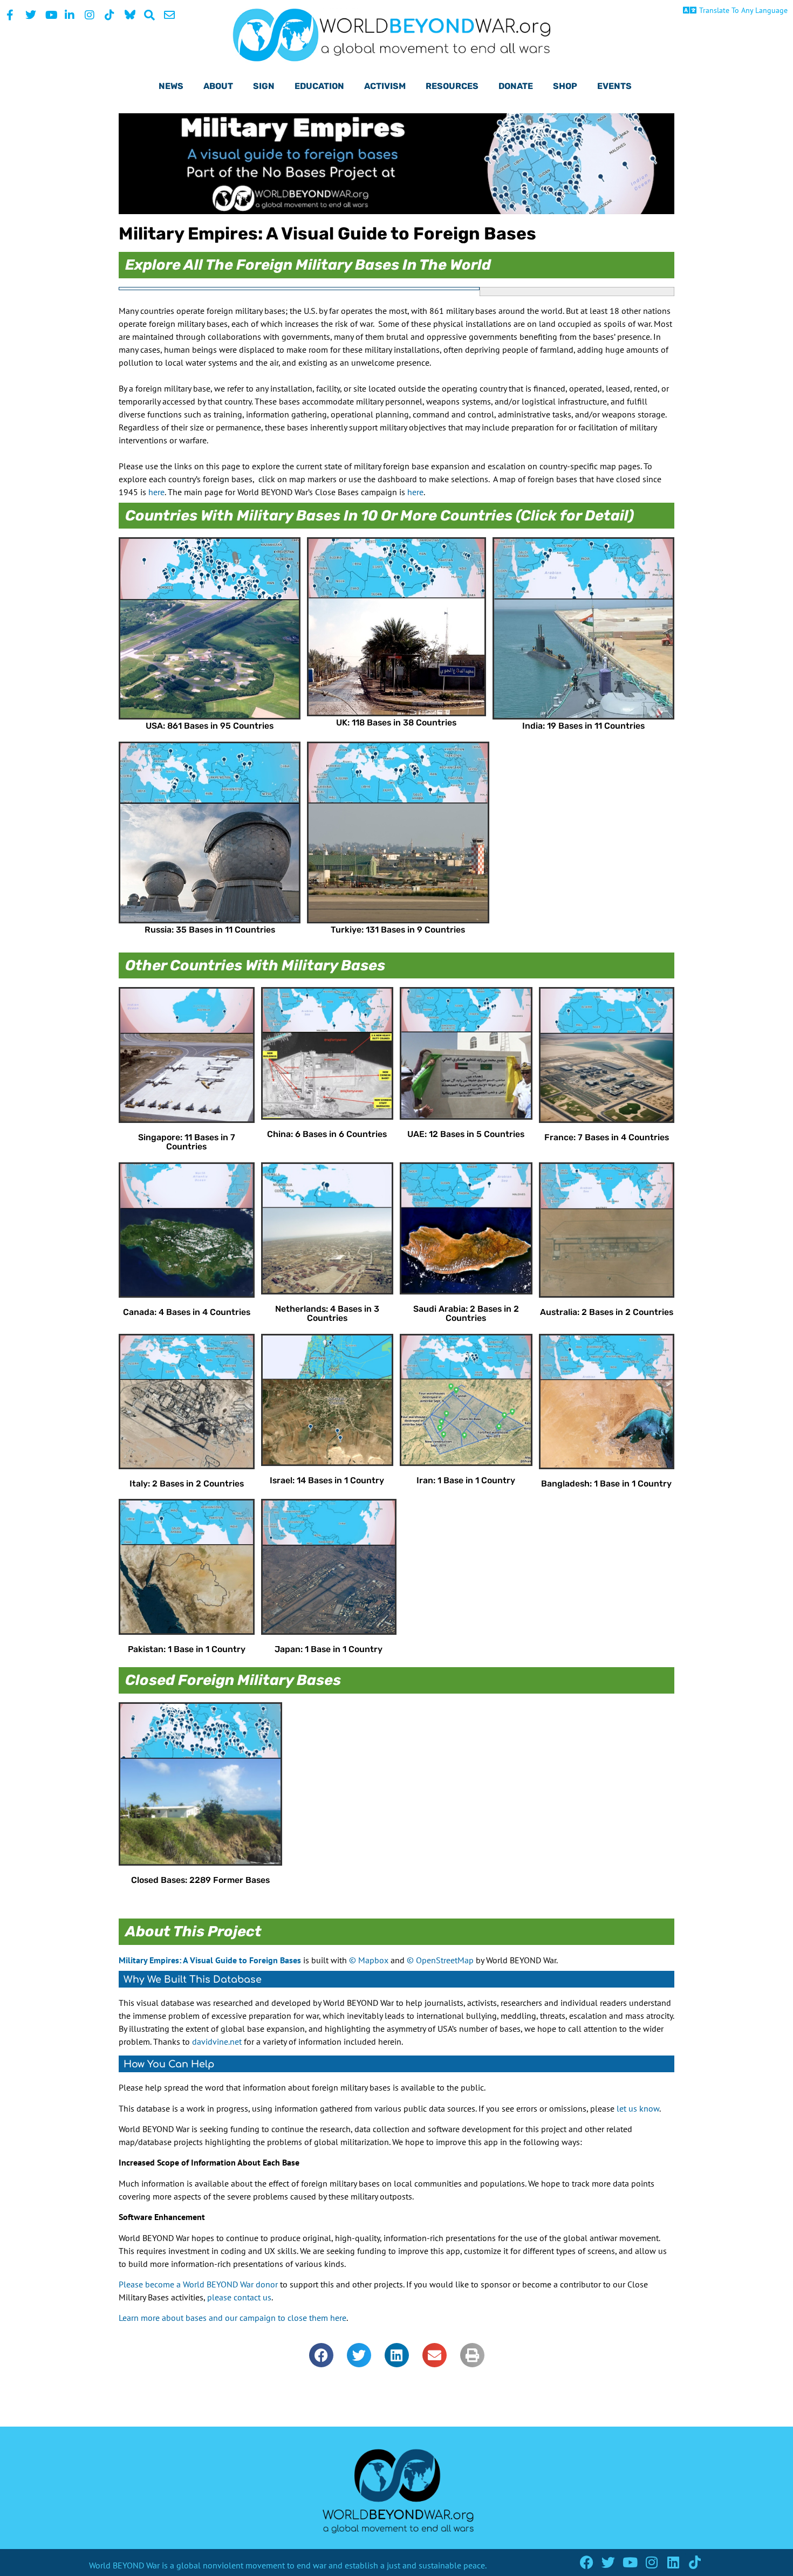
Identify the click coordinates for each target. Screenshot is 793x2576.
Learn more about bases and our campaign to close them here (233, 2318)
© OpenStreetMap (440, 1960)
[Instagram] (651, 2562)
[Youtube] (630, 2562)
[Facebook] (587, 2562)
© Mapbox (369, 1960)
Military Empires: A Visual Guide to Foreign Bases (210, 1960)
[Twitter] (608, 2562)
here (156, 492)
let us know (638, 2108)
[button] (321, 2355)
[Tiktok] (695, 2562)
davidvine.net (217, 2041)
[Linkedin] (673, 2562)
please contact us (239, 2297)
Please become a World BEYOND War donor (198, 2284)
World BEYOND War (124, 2565)
